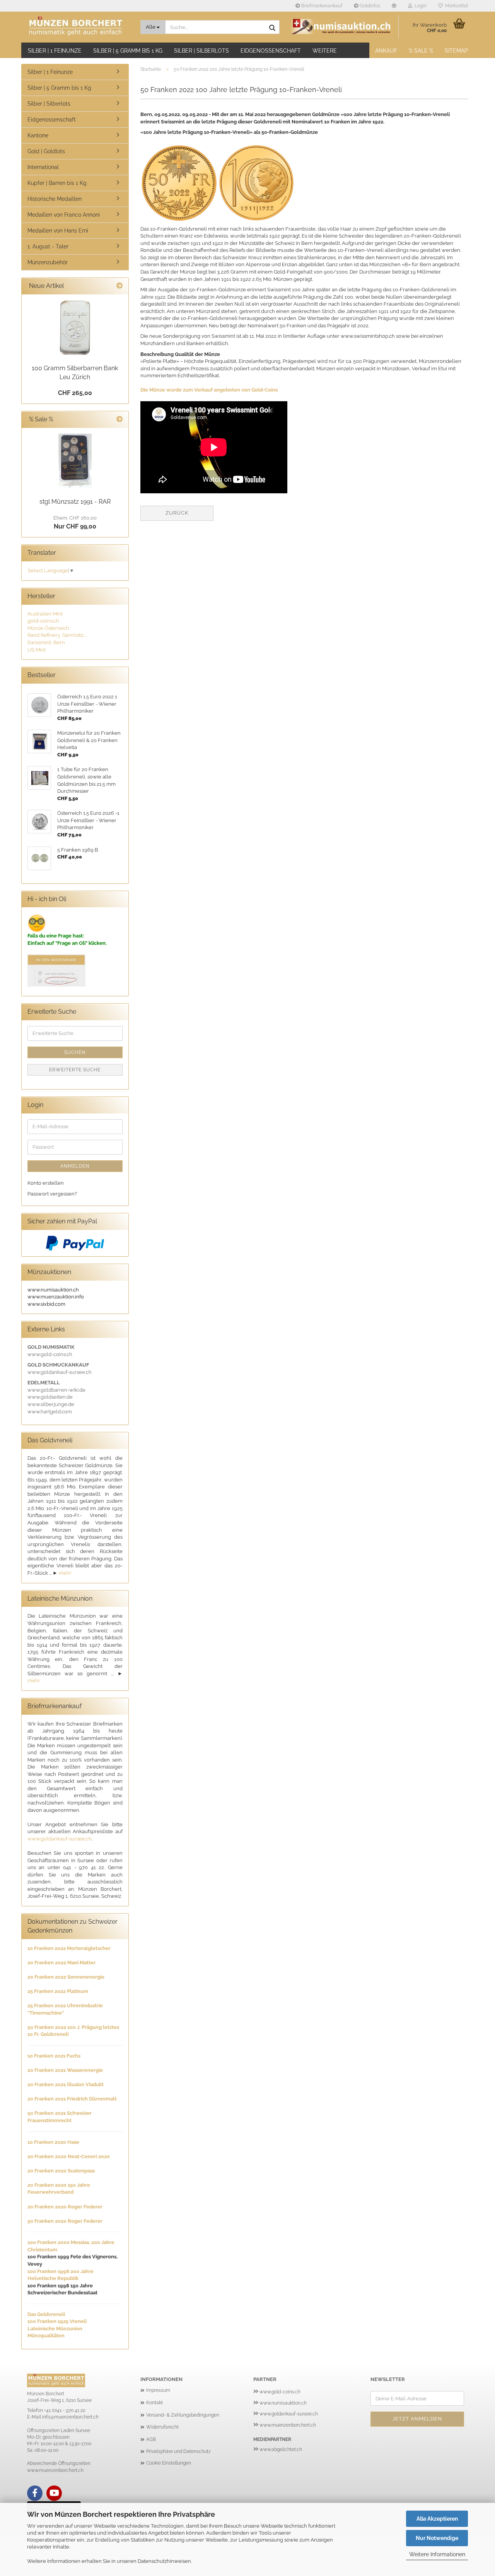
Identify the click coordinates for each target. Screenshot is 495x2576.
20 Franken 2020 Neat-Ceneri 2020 (69, 2156)
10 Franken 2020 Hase (53, 2142)
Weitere (325, 51)
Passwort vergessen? (52, 1194)
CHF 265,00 (75, 393)
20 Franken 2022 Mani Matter (61, 1963)
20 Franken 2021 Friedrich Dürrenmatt (72, 2099)
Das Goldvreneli (46, 2314)
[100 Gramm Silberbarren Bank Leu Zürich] (75, 328)
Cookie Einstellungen (169, 2463)
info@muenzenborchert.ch (70, 2417)
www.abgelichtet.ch (281, 2449)
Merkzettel (455, 6)
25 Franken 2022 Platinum (58, 1991)
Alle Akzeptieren (437, 2519)
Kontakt (154, 2403)
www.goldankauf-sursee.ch (60, 1839)
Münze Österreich (48, 628)
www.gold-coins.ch (280, 2392)
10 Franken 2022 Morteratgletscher (69, 1948)
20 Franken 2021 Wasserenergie (65, 2070)
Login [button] (419, 6)
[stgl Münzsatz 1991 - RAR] (75, 461)
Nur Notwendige (437, 2538)
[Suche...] (272, 27)
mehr (65, 1573)
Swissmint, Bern (46, 642)
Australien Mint (45, 614)
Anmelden (75, 1166)
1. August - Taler (48, 246)
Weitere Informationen (437, 2554)
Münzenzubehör (48, 262)
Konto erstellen (46, 1183)
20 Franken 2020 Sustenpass (61, 2171)
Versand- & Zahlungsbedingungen (183, 2415)
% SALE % (421, 51)
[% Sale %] (119, 420)
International (43, 167)
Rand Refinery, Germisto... (57, 635)
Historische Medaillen (55, 199)
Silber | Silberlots (201, 51)
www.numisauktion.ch (283, 2403)
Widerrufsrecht (162, 2427)
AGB (151, 2439)
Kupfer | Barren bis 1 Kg (57, 183)
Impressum (158, 2390)
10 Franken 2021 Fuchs (54, 2056)
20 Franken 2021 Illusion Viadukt (66, 2084)
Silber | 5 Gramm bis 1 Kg (128, 51)
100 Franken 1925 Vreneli (57, 2321)
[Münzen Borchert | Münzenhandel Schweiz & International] (78, 27)
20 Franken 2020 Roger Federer (65, 2207)
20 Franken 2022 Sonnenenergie (66, 1977)
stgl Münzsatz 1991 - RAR (75, 502)
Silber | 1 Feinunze (55, 51)
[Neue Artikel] (119, 286)
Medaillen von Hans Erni (58, 231)
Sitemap (456, 51)
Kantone (38, 135)
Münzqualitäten (46, 2336)
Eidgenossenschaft (271, 51)
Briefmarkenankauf (321, 6)
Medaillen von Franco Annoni (64, 215)
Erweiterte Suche (75, 1070)
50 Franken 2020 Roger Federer (65, 2221)
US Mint (37, 650)
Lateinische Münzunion (55, 2329)
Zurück (177, 513)
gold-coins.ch (43, 621)
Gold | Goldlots (46, 151)
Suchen (75, 1052)
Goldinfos (369, 6)
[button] (394, 6)
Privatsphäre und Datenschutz (178, 2451)
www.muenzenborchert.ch (288, 2425)
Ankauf (386, 51)
